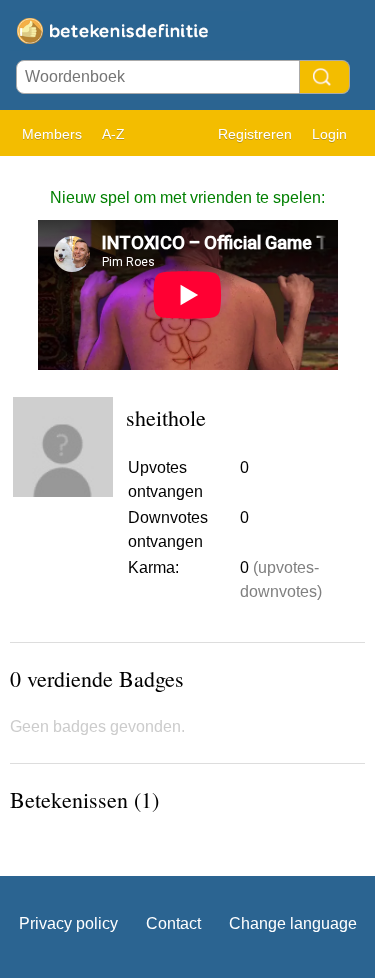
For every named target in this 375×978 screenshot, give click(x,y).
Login (329, 134)
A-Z (113, 134)
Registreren (255, 134)
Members (52, 134)
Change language (293, 923)
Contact (173, 923)
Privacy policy (68, 923)
